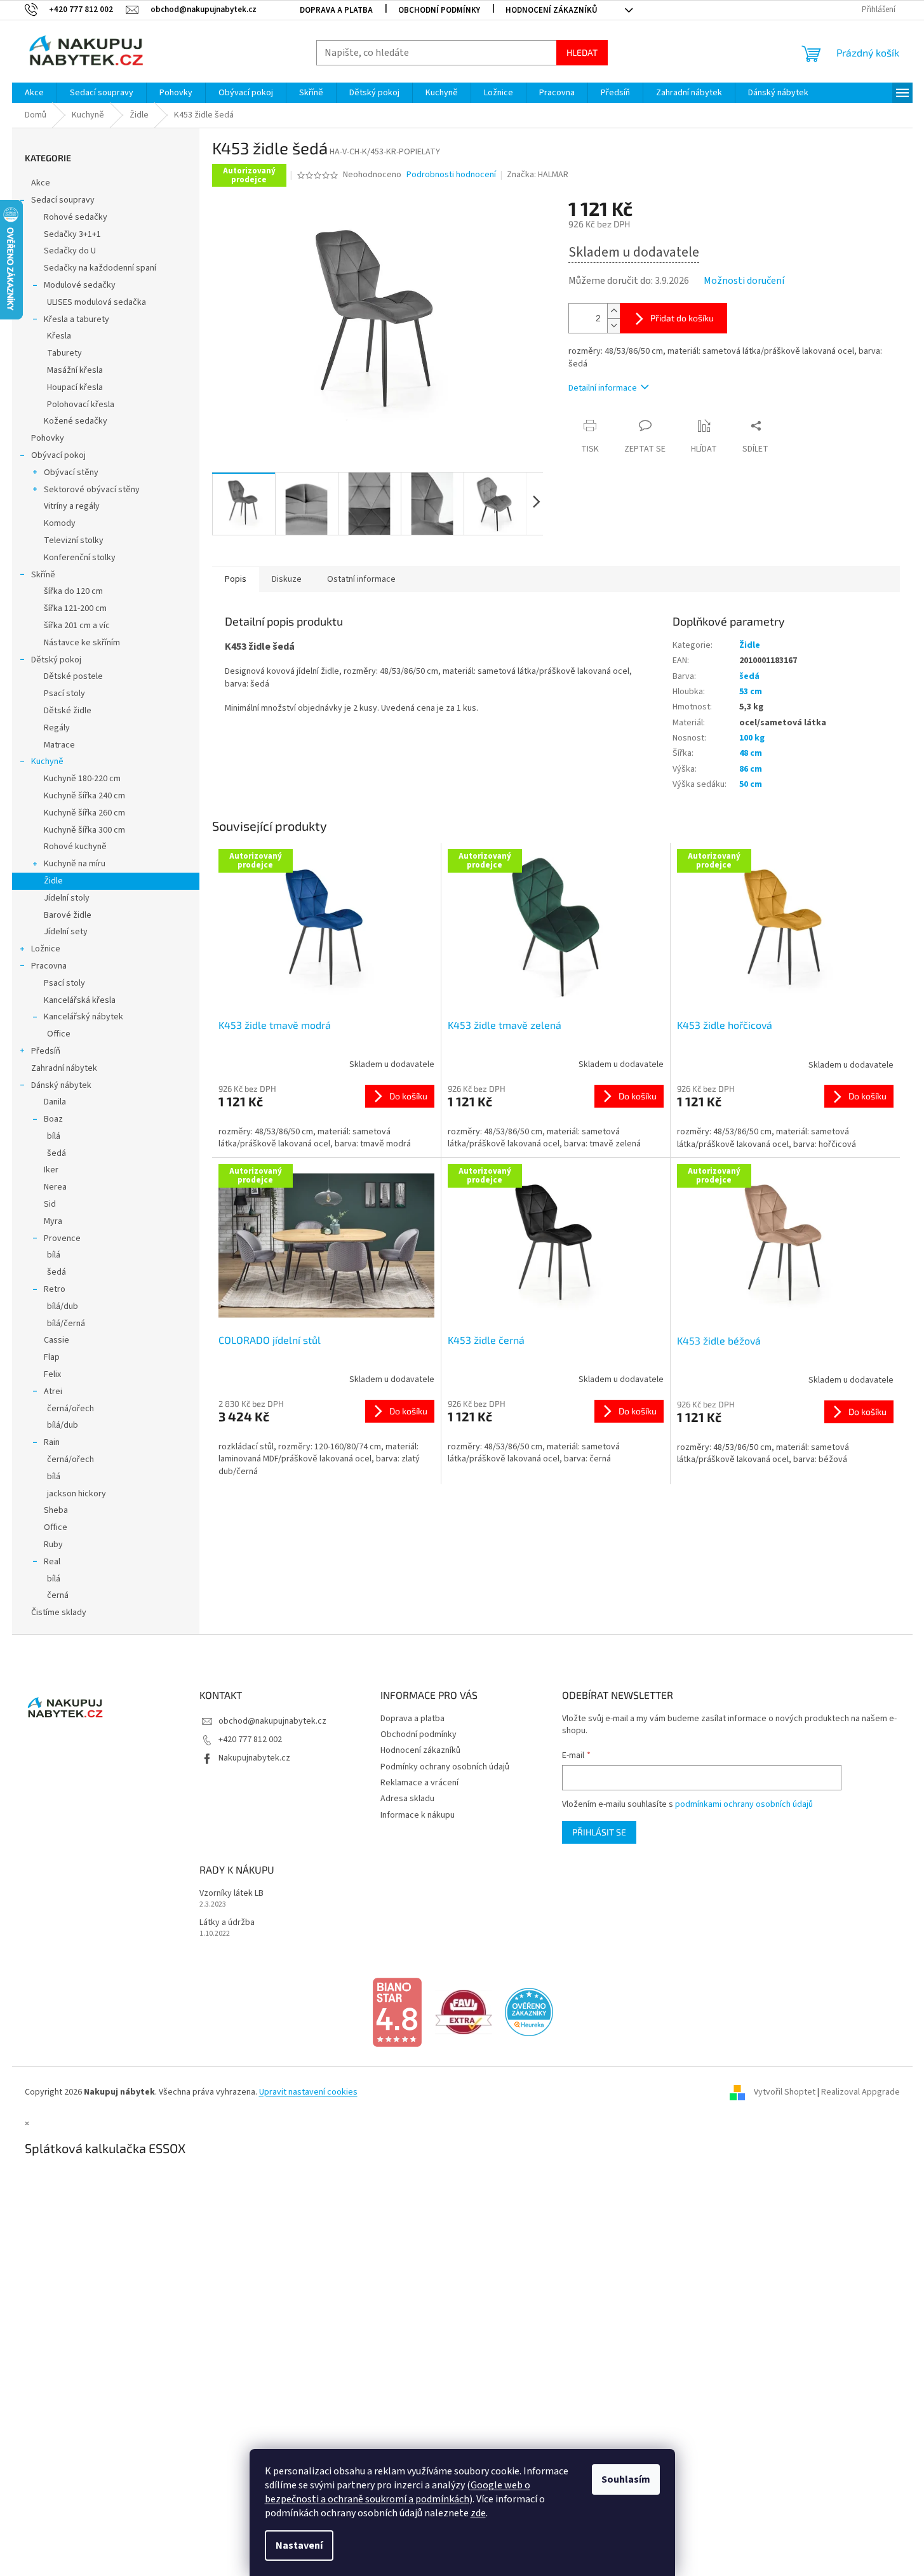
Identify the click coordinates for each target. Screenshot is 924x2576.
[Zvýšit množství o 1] (613, 311)
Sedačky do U (70, 251)
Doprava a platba (336, 10)
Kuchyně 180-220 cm (82, 779)
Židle (53, 881)
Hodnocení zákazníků (552, 10)
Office (59, 1034)
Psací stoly (64, 694)
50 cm (751, 784)
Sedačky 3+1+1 (72, 234)
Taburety (64, 353)
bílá (54, 1136)
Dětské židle (68, 711)
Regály (57, 728)
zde (478, 2513)
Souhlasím (626, 2479)
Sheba (56, 1510)
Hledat (582, 52)
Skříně (43, 575)
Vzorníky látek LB (231, 1894)
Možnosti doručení (744, 281)
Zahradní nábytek (64, 1068)
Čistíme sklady (59, 1613)
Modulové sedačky (80, 285)
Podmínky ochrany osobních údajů (445, 1767)
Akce (41, 183)
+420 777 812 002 (250, 1740)
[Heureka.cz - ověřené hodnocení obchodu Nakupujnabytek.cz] (529, 2012)
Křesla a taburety (77, 319)
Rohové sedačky (76, 217)
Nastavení (299, 2546)
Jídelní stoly (67, 898)
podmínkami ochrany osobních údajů (744, 1804)
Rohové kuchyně (75, 847)
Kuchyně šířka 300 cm (84, 830)
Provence (62, 1238)
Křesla (59, 336)
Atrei (53, 1392)
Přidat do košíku (682, 318)
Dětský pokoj (56, 660)
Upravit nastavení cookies (308, 2092)
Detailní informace (603, 388)
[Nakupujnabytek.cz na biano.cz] (397, 2012)
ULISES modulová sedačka (97, 302)
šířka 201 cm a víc (77, 626)
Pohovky (48, 438)
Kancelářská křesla (80, 1000)
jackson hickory (77, 1494)
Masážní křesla (75, 370)
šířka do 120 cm (73, 591)
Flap (52, 1357)
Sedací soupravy (63, 200)
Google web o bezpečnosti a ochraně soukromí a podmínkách (398, 2492)
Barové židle (68, 915)
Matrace (59, 745)
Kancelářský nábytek (84, 1017)
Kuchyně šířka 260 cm (84, 813)
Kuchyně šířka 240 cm (84, 796)
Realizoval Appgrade (860, 2092)
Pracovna (49, 966)
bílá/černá (66, 1324)
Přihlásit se (599, 1832)
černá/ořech (70, 1409)
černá (58, 1595)
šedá (57, 1153)
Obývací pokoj (58, 455)
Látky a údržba (227, 1923)
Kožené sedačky (76, 421)
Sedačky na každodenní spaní (100, 268)
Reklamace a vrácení (419, 1783)
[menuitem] (34, 93)
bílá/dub (63, 1306)
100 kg (752, 738)
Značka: (538, 175)
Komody (60, 523)
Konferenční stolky (80, 558)
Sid (50, 1204)
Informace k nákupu (418, 1815)
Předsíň (46, 1051)
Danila (55, 1102)
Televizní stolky (74, 540)
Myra (53, 1221)
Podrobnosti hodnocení (451, 175)
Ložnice (46, 949)
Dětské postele (73, 676)
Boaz (53, 1119)
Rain (52, 1442)
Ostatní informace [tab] (361, 579)
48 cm (751, 753)
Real (52, 1562)
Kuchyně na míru (75, 864)
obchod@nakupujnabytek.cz (272, 1721)
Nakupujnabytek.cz (254, 1758)
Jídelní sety (66, 932)
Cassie (57, 1340)
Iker (51, 1170)
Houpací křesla (75, 387)
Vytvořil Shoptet (785, 2092)
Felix (52, 1374)
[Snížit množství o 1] (613, 325)
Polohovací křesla (81, 405)
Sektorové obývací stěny (92, 490)
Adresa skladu (407, 1799)
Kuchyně (47, 761)
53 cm (751, 692)
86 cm (751, 769)
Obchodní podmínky (439, 10)
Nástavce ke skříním (82, 643)
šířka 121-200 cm (75, 608)
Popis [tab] (236, 579)
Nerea (55, 1187)
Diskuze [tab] (287, 579)
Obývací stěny (71, 473)
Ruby (53, 1545)
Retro (55, 1289)
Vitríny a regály (72, 506)
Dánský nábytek (61, 1085)
